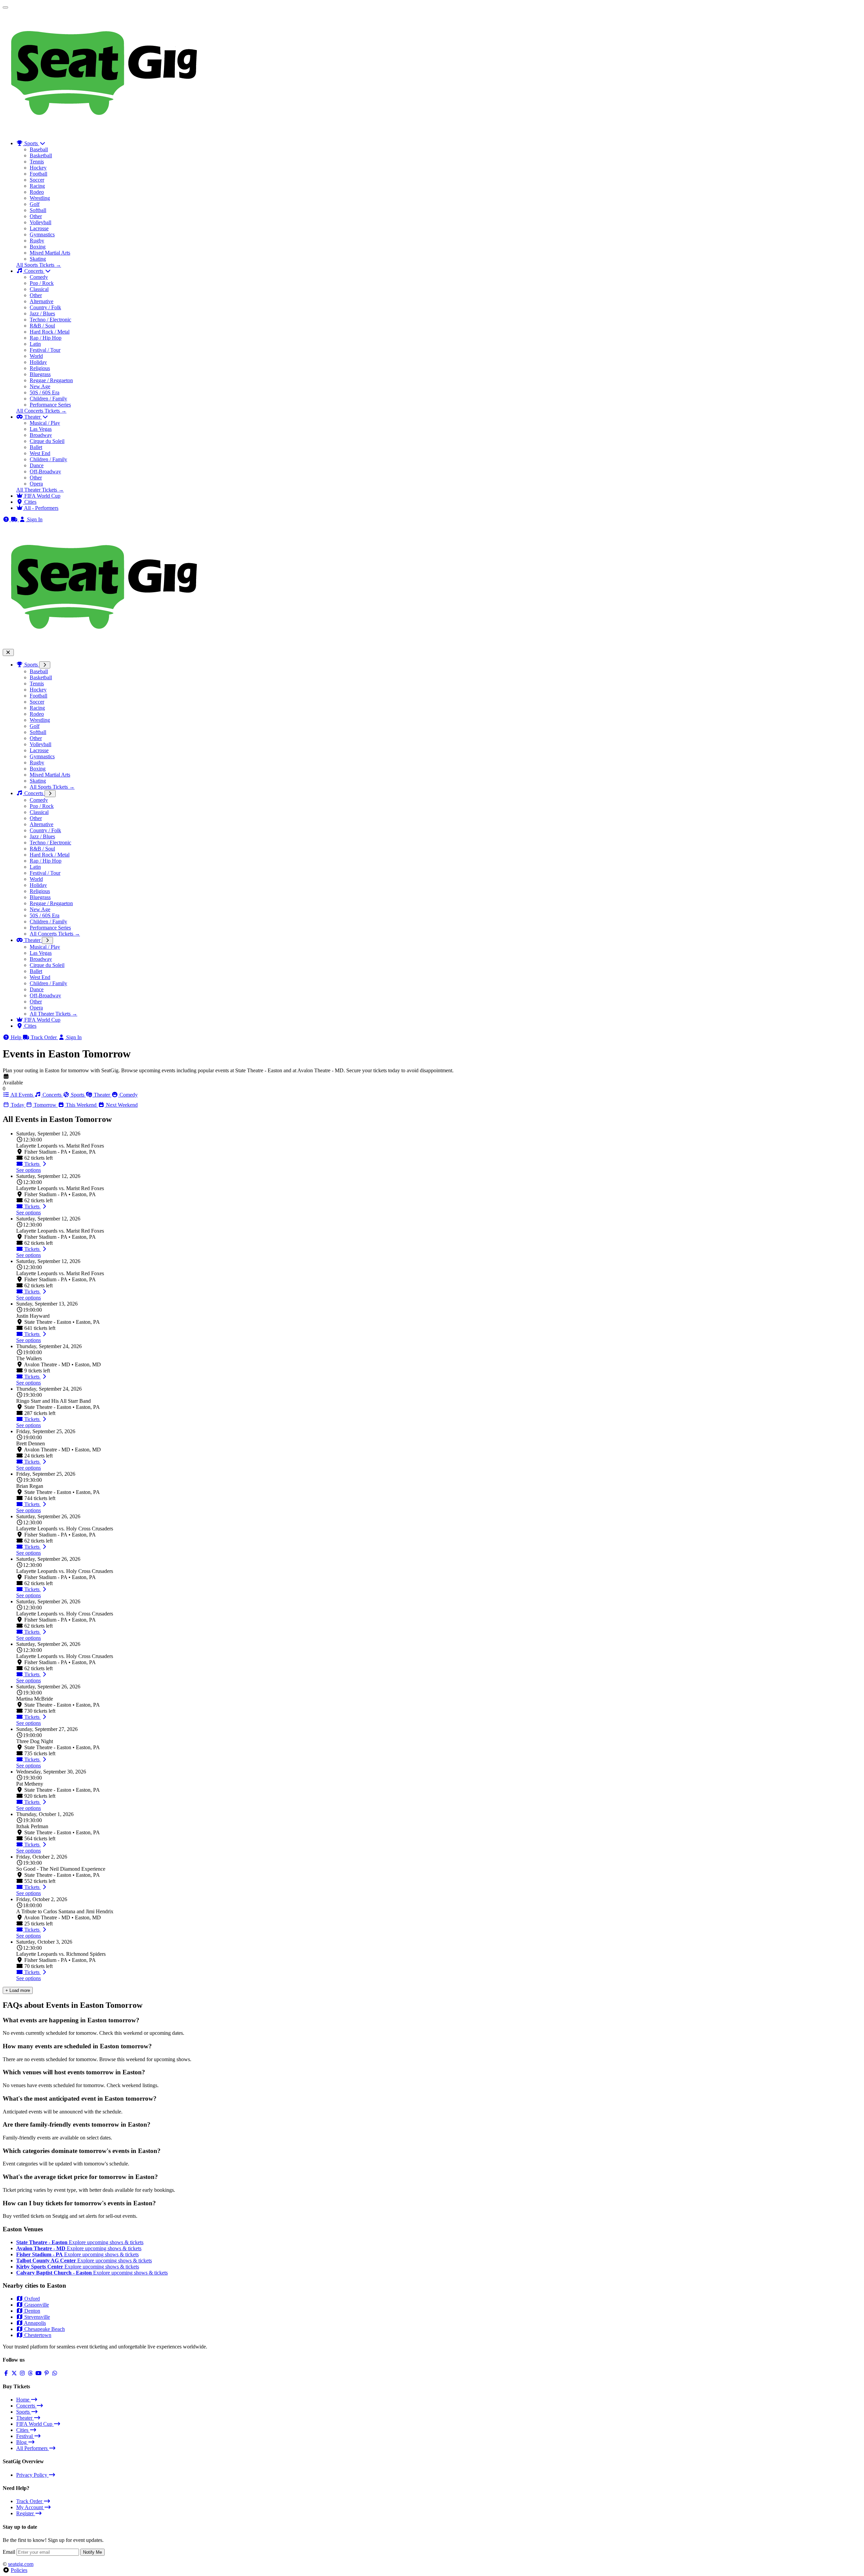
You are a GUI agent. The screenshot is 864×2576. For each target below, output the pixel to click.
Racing (37, 186)
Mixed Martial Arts (50, 253)
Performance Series (50, 405)
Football (38, 174)
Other (36, 216)
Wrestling (40, 198)
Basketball (41, 155)
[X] (14, 2373)
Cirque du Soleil (47, 441)
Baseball (39, 149)
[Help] (7, 519)
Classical (39, 289)
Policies (19, 2570)
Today (18, 1105)
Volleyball (40, 222)
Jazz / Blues (42, 313)
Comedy (39, 277)
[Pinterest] (47, 2373)
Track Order (44, 1037)
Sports (31, 665)
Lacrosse (39, 228)
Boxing (38, 247)
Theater (32, 940)
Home (23, 2400)
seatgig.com (21, 2564)
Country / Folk (45, 307)
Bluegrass (40, 374)
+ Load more (18, 1990)
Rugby (37, 241)
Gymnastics (42, 234)
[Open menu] (5, 7)
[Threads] (30, 2373)
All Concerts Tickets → (41, 411)
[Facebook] (6, 2373)
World (36, 356)
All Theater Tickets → (40, 490)
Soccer (37, 180)
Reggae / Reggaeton (51, 380)
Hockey (38, 168)
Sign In (73, 1037)
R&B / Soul (42, 326)
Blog (22, 2442)
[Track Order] (15, 519)
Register (26, 2513)
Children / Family (48, 399)
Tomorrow (45, 1105)
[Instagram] (22, 2373)
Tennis (37, 162)
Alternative (42, 301)
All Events (22, 1095)
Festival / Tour (45, 350)
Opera (36, 484)
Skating (38, 259)
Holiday (38, 362)
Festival (25, 2436)
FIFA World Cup (42, 1020)
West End (40, 453)
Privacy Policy (32, 2475)
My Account (30, 2507)
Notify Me (92, 2552)
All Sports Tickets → (39, 265)
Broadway (41, 435)
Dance (37, 465)
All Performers (33, 2448)
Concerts (34, 793)
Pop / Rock (42, 283)
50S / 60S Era (45, 392)
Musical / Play (45, 423)
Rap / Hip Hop (46, 338)
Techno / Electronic (50, 320)
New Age (40, 386)
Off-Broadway (45, 471)
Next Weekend (121, 1105)
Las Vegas (41, 429)
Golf (35, 204)
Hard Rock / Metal (50, 332)
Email (9, 2552)
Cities (30, 1026)
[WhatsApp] (55, 2373)
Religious (40, 368)
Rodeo (37, 192)
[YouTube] (38, 2373)
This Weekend (81, 1105)
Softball (38, 210)
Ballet (36, 447)
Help (16, 1037)
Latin (35, 344)
